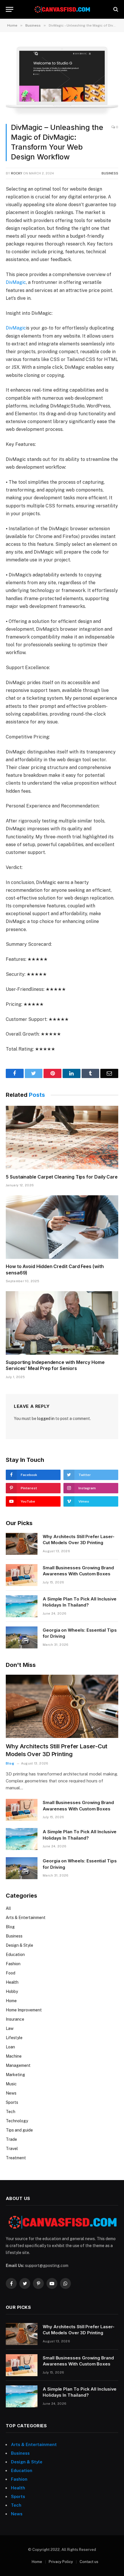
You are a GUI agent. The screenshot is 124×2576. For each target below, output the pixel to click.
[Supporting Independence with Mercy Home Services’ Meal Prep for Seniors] (62, 1323)
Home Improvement (24, 2010)
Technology (17, 2121)
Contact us (89, 2562)
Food (11, 1973)
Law (10, 2028)
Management (18, 2065)
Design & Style (19, 1945)
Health (12, 1982)
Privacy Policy (61, 2562)
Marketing (15, 2075)
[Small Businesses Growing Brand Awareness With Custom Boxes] (22, 1575)
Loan (10, 2047)
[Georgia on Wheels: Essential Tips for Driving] (22, 1637)
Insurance (15, 2019)
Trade (11, 2139)
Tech (11, 2112)
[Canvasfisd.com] (62, 9)
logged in (46, 1419)
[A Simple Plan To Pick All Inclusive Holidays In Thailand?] (22, 1606)
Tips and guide (19, 2130)
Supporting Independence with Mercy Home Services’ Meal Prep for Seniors (55, 1365)
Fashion (13, 1964)
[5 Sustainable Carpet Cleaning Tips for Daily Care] (62, 1137)
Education (15, 1955)
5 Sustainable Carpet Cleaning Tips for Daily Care (62, 1177)
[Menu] (10, 9)
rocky (17, 173)
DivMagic (16, 282)
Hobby (12, 1991)
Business (110, 173)
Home (11, 2001)
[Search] (115, 9)
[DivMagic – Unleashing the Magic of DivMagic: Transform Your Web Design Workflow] (62, 80)
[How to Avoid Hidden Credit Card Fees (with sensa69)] (62, 1227)
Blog (10, 1927)
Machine (14, 2056)
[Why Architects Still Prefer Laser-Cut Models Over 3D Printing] (22, 1544)
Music (11, 2084)
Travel (12, 2149)
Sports (12, 2102)
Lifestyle (14, 2038)
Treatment (16, 2158)
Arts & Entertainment (26, 1918)
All (8, 1908)
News (11, 2093)
